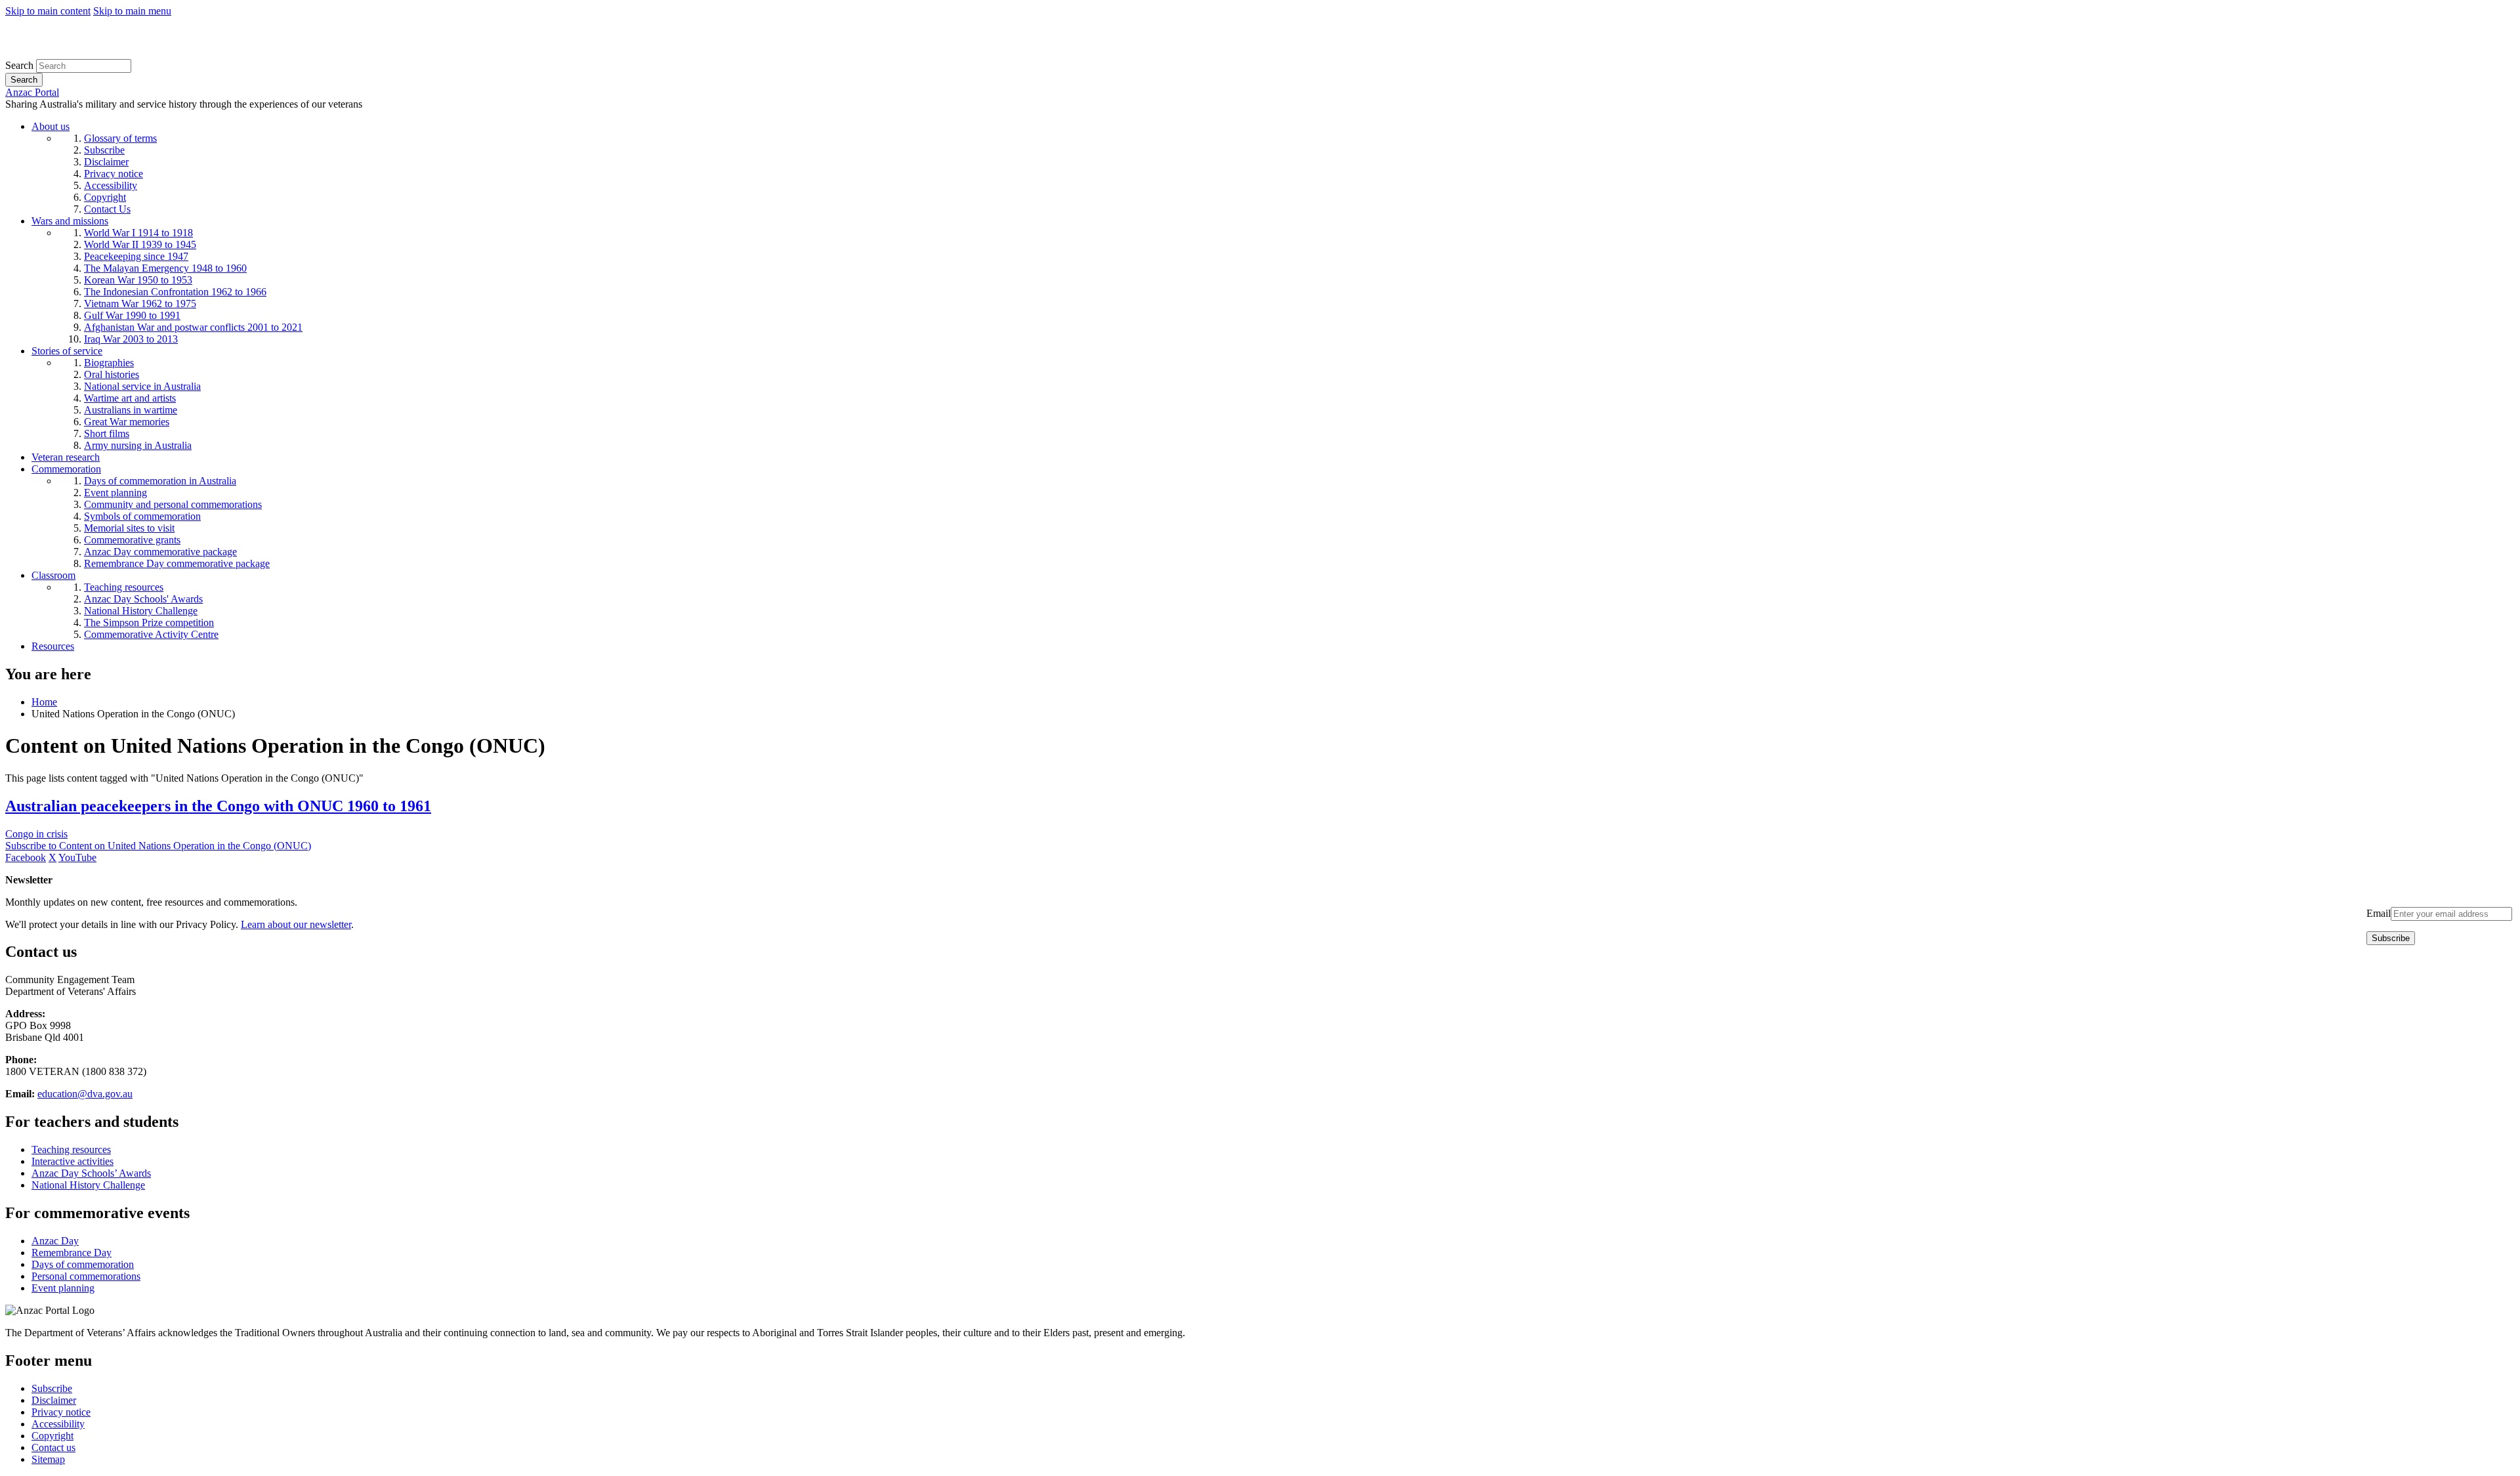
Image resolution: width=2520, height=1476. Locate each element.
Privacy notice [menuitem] (114, 174)
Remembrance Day (72, 1253)
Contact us (53, 1447)
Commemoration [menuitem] (66, 469)
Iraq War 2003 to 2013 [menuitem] (131, 339)
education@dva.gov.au (85, 1094)
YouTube (77, 857)
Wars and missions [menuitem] (70, 221)
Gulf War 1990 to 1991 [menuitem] (132, 315)
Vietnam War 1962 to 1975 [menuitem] (140, 304)
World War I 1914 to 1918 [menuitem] (138, 233)
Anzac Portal (32, 92)
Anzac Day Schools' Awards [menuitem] (143, 599)
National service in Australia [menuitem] (142, 386)
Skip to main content (48, 11)
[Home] (101, 53)
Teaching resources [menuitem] (124, 587)
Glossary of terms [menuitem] (120, 138)
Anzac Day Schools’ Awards (91, 1173)
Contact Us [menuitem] (107, 209)
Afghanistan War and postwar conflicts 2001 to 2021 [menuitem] (193, 327)
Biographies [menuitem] (109, 363)
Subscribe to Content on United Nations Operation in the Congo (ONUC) (158, 846)
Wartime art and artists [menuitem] (130, 398)
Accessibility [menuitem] (111, 185)
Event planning (63, 1288)
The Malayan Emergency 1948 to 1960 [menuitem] (165, 268)
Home (44, 702)
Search (19, 65)
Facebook (26, 857)
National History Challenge (88, 1185)
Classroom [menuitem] (53, 575)
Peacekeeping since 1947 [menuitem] (136, 256)
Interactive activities (73, 1161)
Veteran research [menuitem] (66, 457)
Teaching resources (71, 1149)
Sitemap (48, 1459)
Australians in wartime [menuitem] (131, 410)
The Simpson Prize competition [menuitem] (149, 622)
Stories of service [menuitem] (67, 351)
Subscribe (52, 1388)
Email (2379, 913)
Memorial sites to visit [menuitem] (129, 528)
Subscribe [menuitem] (104, 150)
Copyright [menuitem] (105, 197)
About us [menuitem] (51, 126)
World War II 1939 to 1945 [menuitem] (140, 244)
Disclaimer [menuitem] (106, 162)
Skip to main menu (132, 11)
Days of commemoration (83, 1264)
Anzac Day (55, 1241)
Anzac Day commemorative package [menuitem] (160, 552)
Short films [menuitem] (107, 433)
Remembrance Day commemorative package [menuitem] (177, 563)
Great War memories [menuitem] (127, 422)
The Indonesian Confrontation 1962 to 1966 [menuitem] (175, 292)
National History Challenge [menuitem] (141, 611)
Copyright (52, 1436)
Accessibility (58, 1424)
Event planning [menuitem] (115, 493)
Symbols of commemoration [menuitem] (142, 516)
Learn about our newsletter (296, 924)
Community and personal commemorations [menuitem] (173, 504)
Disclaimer (54, 1400)
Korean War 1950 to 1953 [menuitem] (138, 280)
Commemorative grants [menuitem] (132, 540)
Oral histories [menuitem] (112, 374)
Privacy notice (61, 1412)
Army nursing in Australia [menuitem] (138, 445)
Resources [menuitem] (53, 646)
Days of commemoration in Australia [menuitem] (160, 481)
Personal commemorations (86, 1276)
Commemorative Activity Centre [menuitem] (151, 634)
